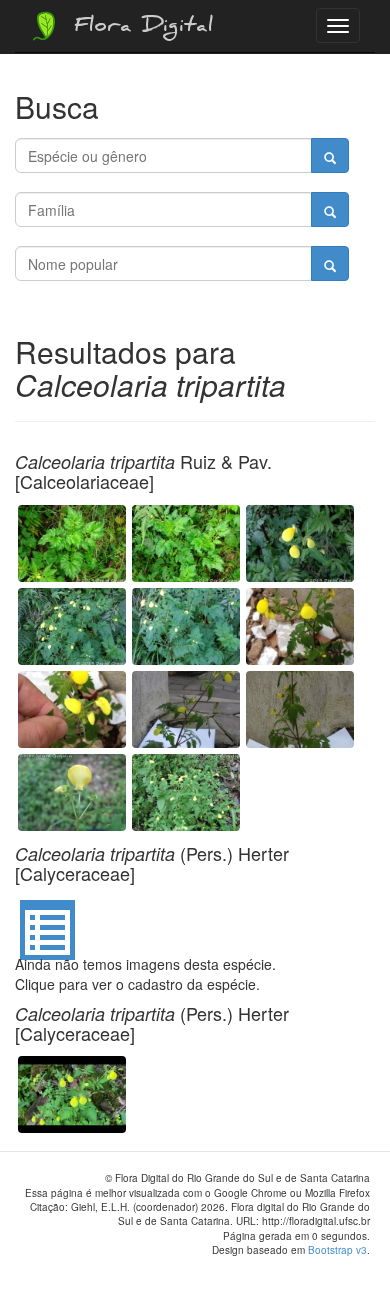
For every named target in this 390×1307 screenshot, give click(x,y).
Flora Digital (138, 28)
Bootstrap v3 (337, 1250)
